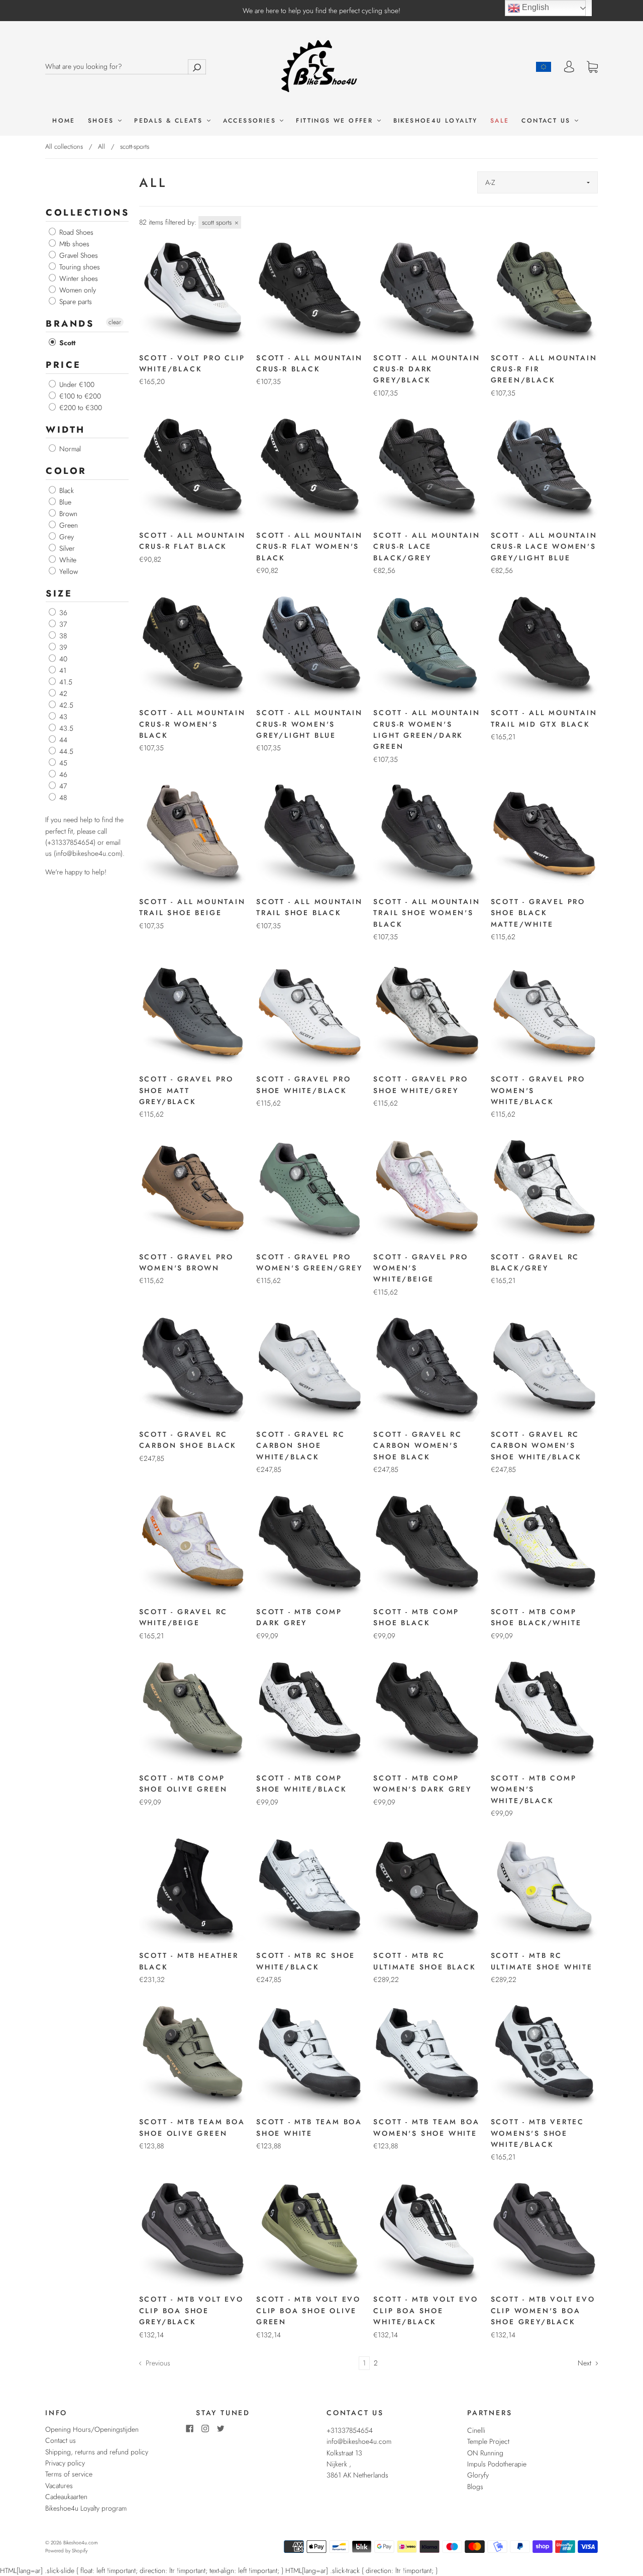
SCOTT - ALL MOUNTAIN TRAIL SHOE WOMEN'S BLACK (426, 913)
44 (62, 740)
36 (62, 613)
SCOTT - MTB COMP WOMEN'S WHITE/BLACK (534, 1789)
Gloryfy (478, 2475)
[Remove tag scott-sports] (220, 222)
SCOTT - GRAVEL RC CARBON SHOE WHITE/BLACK (301, 1446)
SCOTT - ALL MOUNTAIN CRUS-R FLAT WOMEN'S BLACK (309, 547)
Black (66, 490)
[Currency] (544, 67)
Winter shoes (78, 278)
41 (62, 670)
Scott (66, 343)
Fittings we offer (336, 121)
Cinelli (476, 2430)
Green (68, 525)
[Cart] (592, 67)
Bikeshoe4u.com (80, 2543)
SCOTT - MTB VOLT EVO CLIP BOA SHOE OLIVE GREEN (308, 2310)
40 (62, 659)
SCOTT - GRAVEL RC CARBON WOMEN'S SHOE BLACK (418, 1446)
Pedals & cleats (170, 121)
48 (62, 798)
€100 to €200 (79, 396)
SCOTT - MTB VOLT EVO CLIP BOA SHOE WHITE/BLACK (425, 2310)
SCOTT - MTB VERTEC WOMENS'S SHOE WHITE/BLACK (538, 2133)
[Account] (569, 67)
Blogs (475, 2487)
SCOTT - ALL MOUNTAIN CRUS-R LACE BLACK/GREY (426, 547)
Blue (64, 502)
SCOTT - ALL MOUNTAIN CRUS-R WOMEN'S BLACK (192, 724)
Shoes (102, 121)
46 (62, 774)
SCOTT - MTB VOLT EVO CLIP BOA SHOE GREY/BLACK (191, 2310)
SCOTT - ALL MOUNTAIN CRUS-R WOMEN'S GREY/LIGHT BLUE (309, 724)
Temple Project (488, 2441)
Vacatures (59, 2486)
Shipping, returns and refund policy (97, 2452)
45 (62, 763)
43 (62, 717)
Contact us (547, 121)
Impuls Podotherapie (497, 2464)
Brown (67, 514)
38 (62, 636)
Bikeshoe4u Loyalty (436, 121)
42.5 (65, 705)
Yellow (68, 571)
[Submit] (197, 67)
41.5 (65, 682)
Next (585, 2363)
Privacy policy (65, 2463)
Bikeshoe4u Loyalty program (86, 2508)
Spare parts (75, 302)
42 (62, 693)
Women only (77, 290)
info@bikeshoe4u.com (359, 2441)
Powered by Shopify (66, 2551)
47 (62, 786)
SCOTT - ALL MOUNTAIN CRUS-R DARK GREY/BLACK (426, 369)
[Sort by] (538, 182)
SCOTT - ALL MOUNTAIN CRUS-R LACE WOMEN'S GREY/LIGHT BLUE (544, 547)
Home (64, 121)
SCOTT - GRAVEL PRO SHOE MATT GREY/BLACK (186, 1090)
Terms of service (69, 2474)
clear (115, 322)
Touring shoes (79, 267)
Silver (66, 548)
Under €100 (76, 384)
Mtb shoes (73, 244)
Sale (500, 121)
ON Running (485, 2453)
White (67, 560)
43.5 (65, 728)
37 (62, 624)
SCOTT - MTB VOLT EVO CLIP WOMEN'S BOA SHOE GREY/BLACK (543, 2310)
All (101, 146)
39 (62, 647)
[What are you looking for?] (126, 66)
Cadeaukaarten (66, 2497)
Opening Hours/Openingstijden (92, 2429)
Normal (69, 449)
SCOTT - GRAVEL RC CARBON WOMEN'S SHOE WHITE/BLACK (536, 1446)
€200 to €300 (80, 408)
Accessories (251, 121)
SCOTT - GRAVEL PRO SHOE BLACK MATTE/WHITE (538, 913)
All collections (64, 146)
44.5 (65, 751)
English (534, 7)
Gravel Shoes (78, 255)
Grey (66, 537)
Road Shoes (75, 232)
